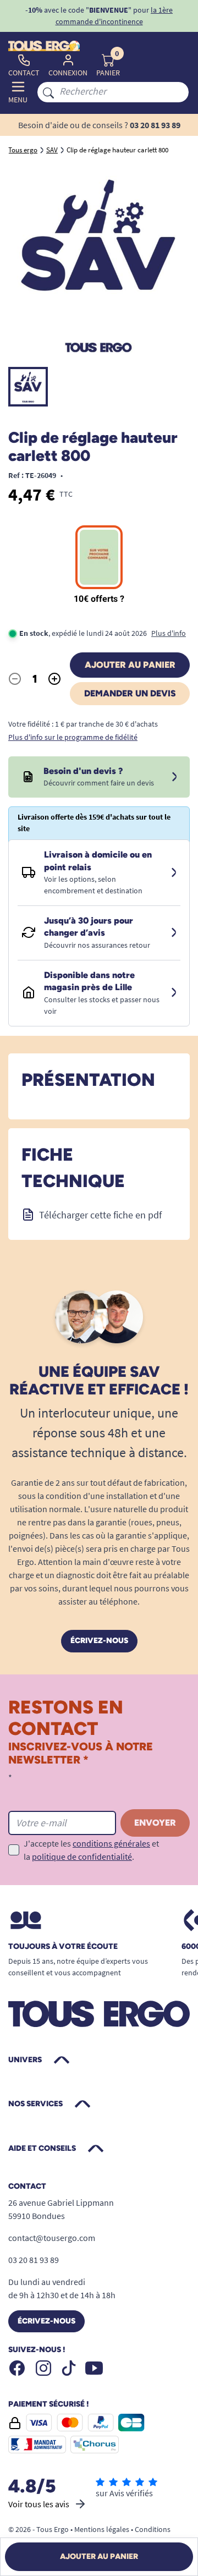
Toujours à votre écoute (63, 1947)
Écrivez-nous (99, 1641)
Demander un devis (130, 693)
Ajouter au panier (130, 665)
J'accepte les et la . (91, 1850)
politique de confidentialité (82, 1857)
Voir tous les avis (39, 2504)
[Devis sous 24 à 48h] (174, 777)
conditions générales (111, 1843)
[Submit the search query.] (48, 92)
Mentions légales (102, 2529)
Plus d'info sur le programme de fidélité (73, 737)
